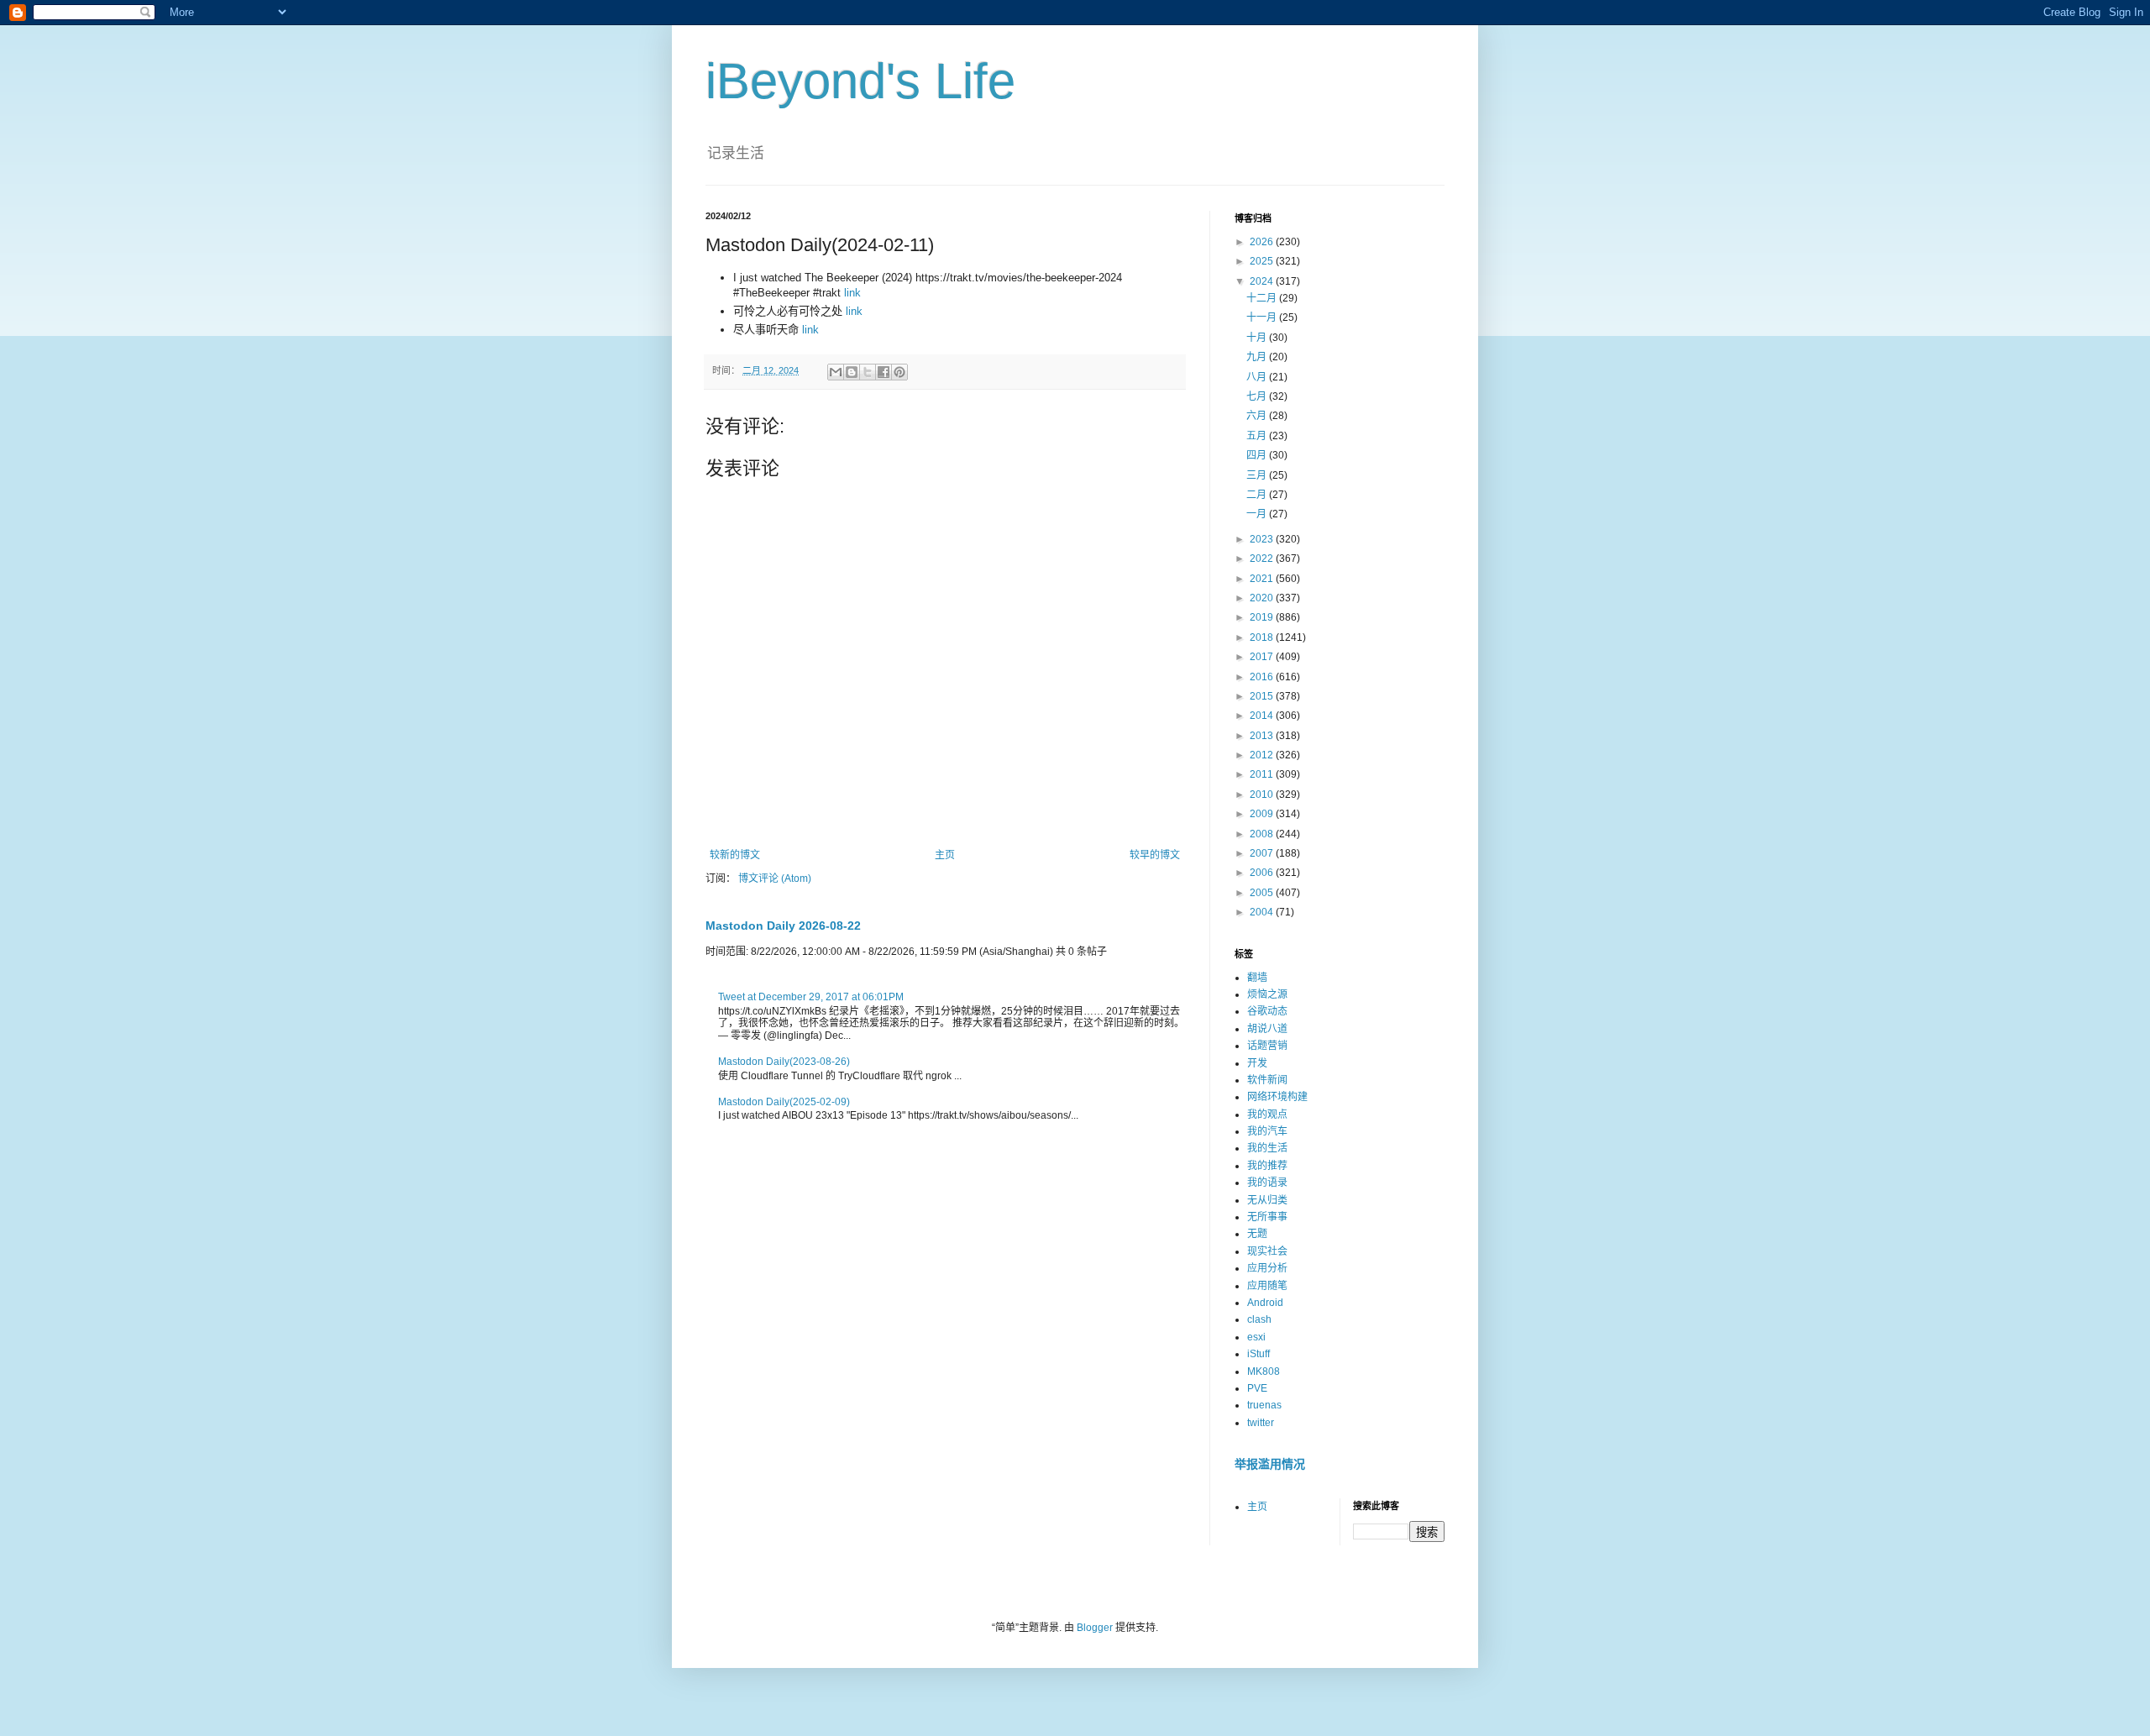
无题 (1257, 1234)
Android (1265, 1303)
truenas (1264, 1405)
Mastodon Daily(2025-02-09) (784, 1102)
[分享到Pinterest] (899, 372)
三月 (1258, 475)
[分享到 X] (868, 372)
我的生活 (1267, 1148)
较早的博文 (1155, 855)
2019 (1263, 617)
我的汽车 (1267, 1131)
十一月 (1263, 317)
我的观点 (1267, 1115)
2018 (1263, 637)
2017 (1263, 657)
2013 (1263, 736)
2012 (1263, 755)
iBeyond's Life (860, 81)
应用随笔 (1267, 1286)
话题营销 (1267, 1046)
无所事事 (1267, 1217)
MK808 (1264, 1371)
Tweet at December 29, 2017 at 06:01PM (811, 997)
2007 (1263, 853)
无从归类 (1267, 1200)
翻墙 (1257, 978)
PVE (1257, 1388)
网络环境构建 (1277, 1097)
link (852, 293)
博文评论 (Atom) (775, 878)
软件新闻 (1267, 1080)
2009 (1263, 814)
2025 (1263, 261)
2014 (1263, 716)
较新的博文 (735, 855)
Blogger (1095, 1628)
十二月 (1263, 298)
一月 (1258, 514)
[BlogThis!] (852, 372)
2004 (1263, 912)
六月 (1258, 416)
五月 (1258, 436)
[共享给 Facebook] (884, 372)
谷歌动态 (1267, 1011)
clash (1259, 1319)
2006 (1263, 873)
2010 (1263, 795)
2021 (1263, 579)
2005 (1263, 893)
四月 (1258, 455)
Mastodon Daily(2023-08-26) (784, 1062)
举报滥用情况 (1270, 1464)
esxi (1256, 1337)
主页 (945, 855)
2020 (1263, 598)
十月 (1258, 338)
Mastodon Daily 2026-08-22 (783, 926)
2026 (1263, 242)
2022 (1263, 559)
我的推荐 (1267, 1166)
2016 (1263, 677)
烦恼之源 (1267, 994)
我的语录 (1267, 1183)
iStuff (1259, 1354)
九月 (1258, 357)
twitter (1261, 1423)
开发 (1257, 1063)
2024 (1263, 281)
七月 (1258, 396)
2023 (1263, 539)
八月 (1258, 377)
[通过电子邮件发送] (836, 372)
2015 (1263, 696)
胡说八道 (1267, 1029)
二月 (1258, 495)
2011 (1263, 774)
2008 (1263, 834)
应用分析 (1267, 1268)
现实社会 (1267, 1251)
